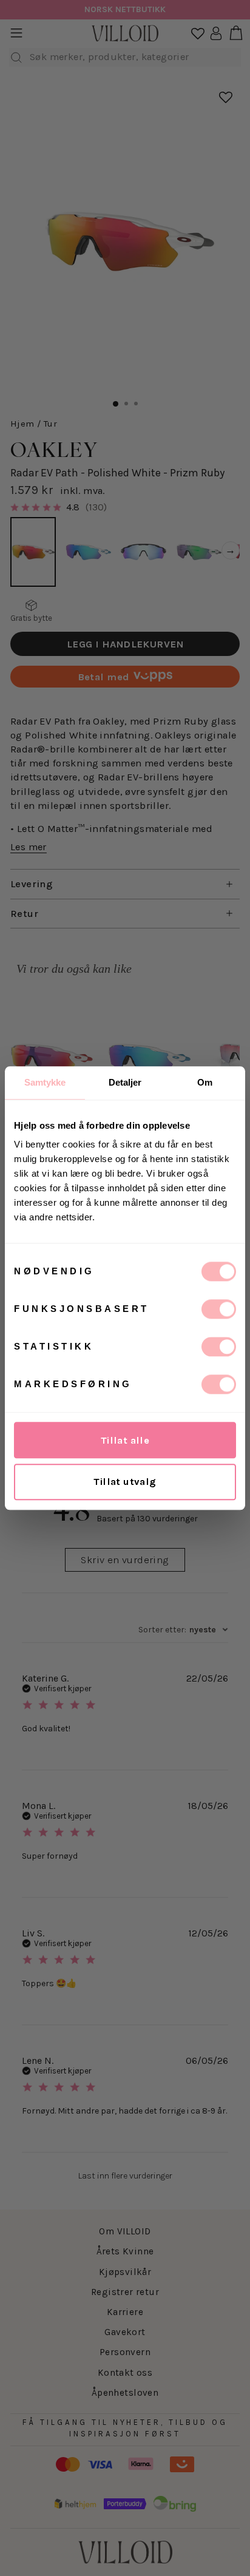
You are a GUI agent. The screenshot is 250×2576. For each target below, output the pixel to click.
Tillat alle (125, 1440)
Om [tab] (205, 1082)
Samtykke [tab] (45, 1082)
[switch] (219, 1309)
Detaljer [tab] (125, 1082)
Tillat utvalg (125, 1482)
